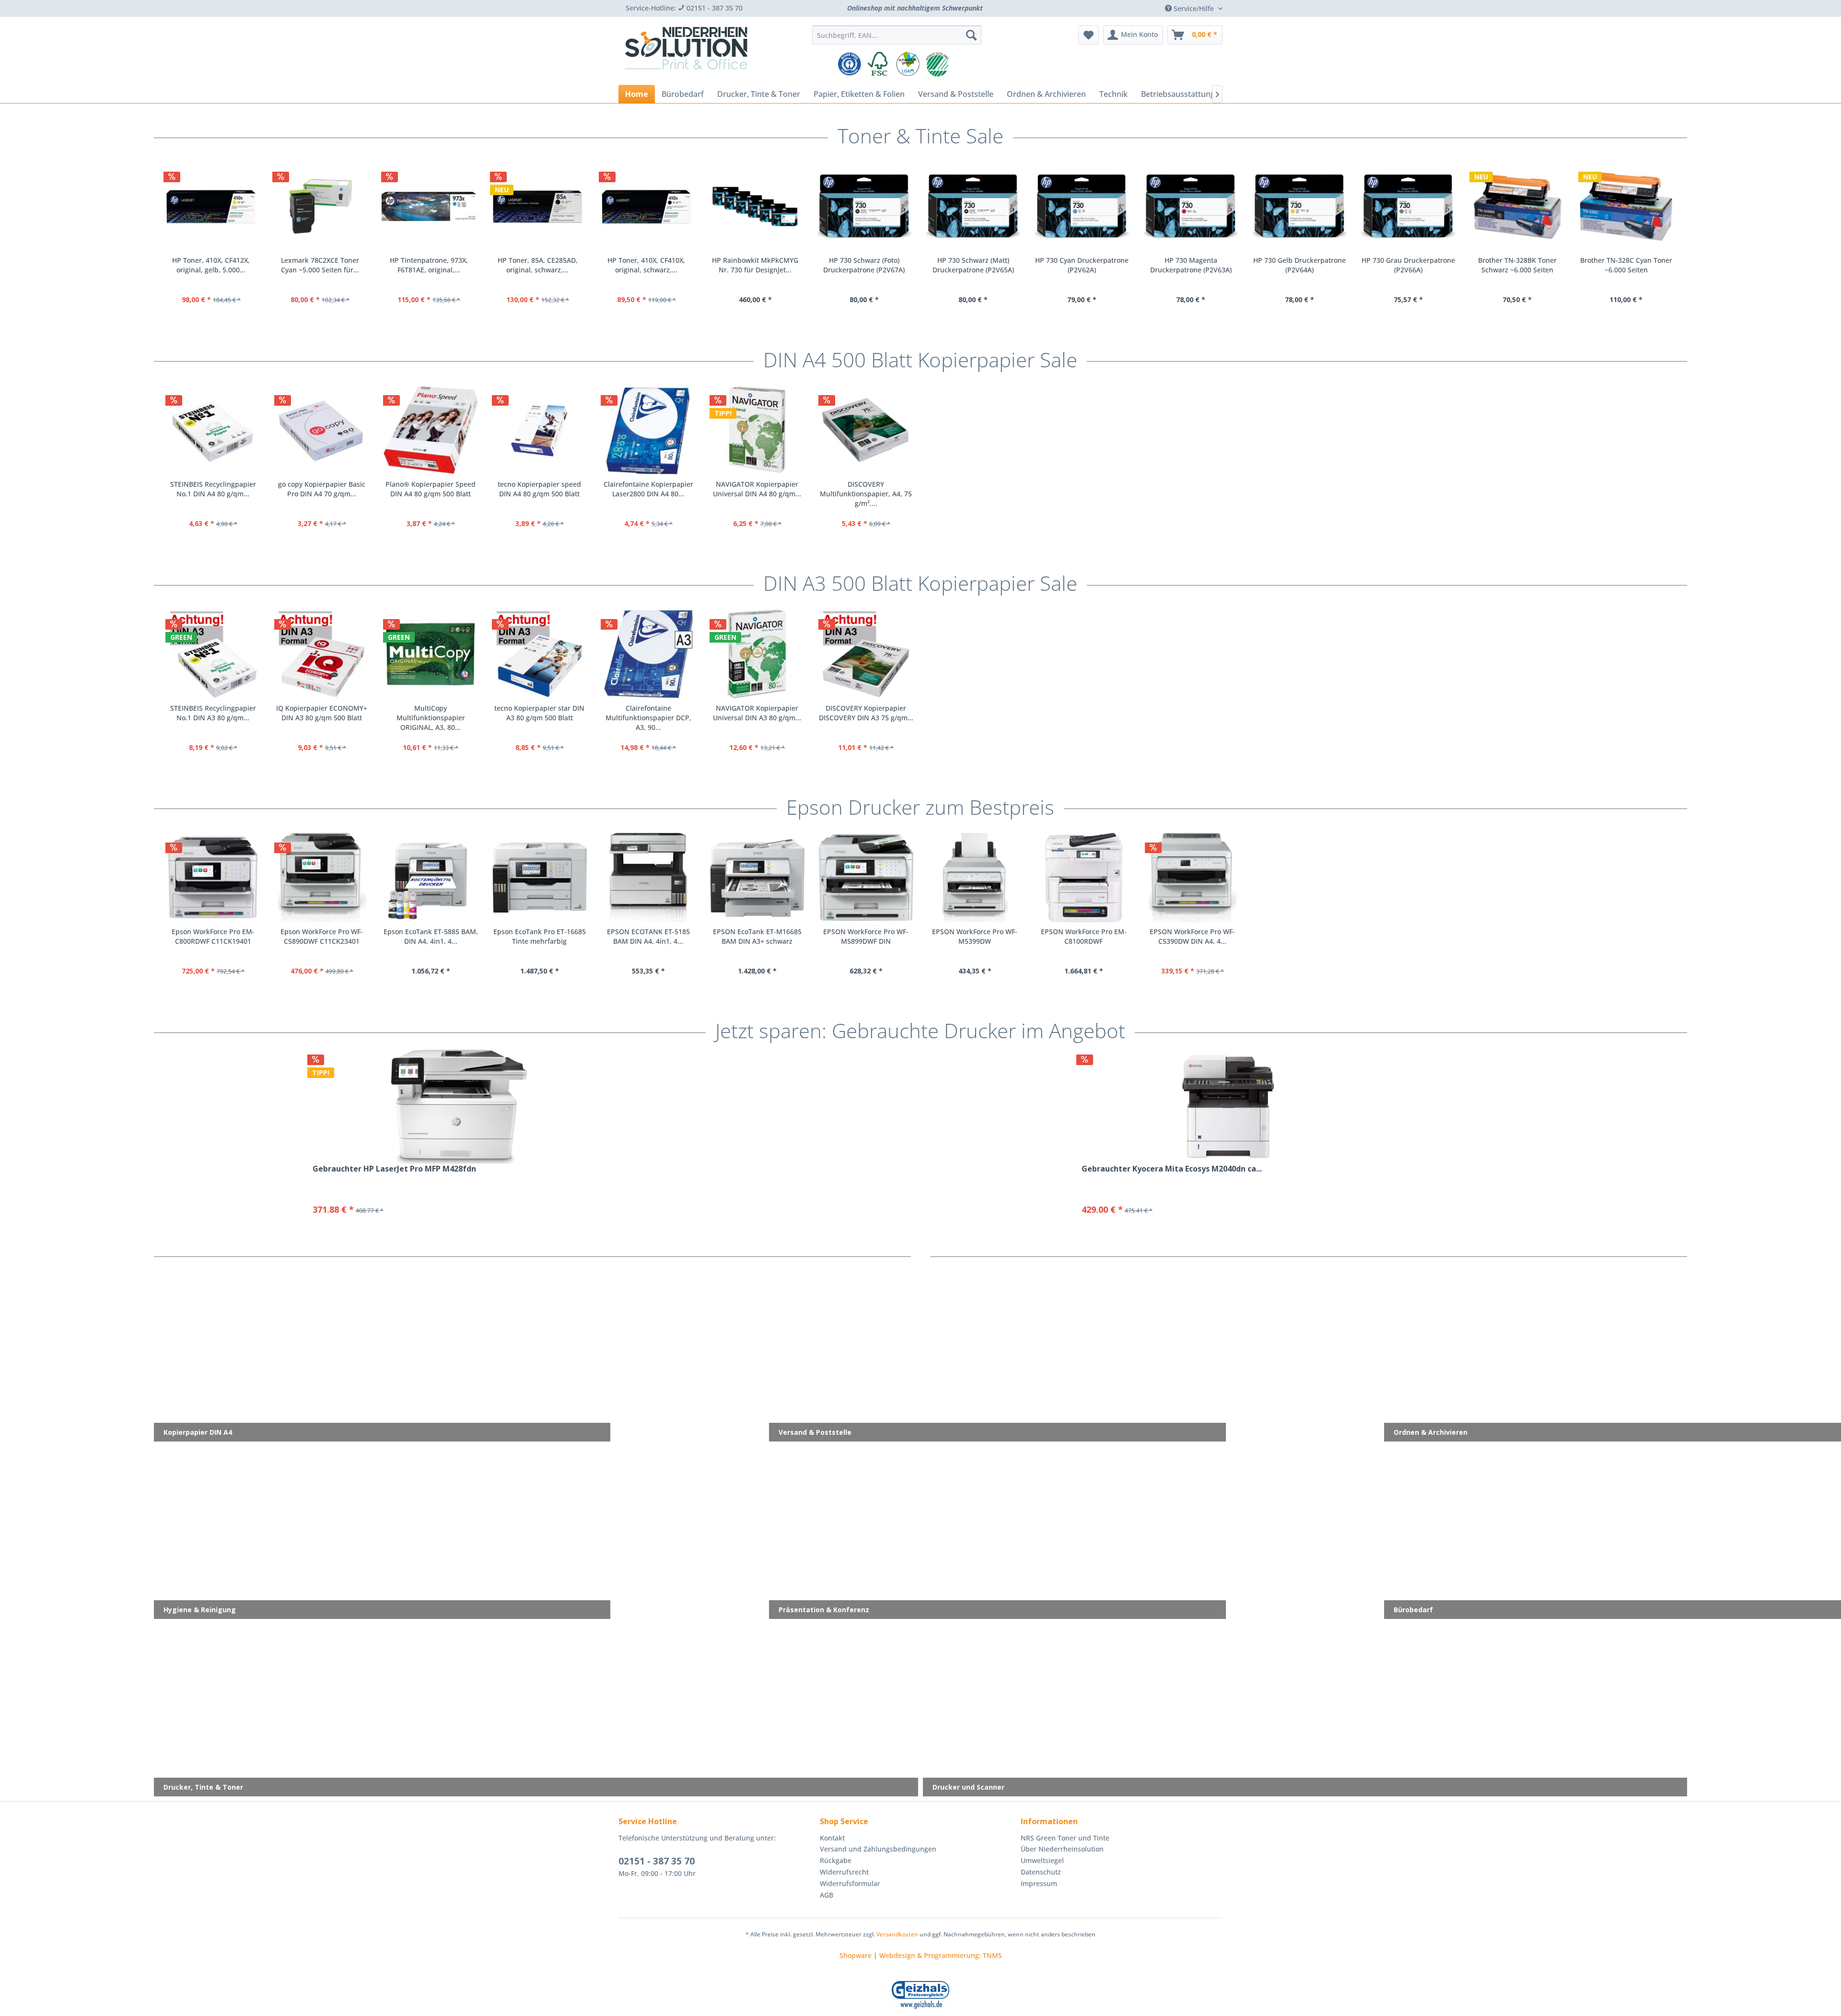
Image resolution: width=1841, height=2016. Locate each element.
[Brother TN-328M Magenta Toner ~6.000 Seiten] (1198, 207)
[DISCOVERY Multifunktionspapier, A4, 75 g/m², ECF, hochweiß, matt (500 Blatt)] (866, 430)
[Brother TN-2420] (1634, 207)
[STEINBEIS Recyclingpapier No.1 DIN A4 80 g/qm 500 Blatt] (213, 430)
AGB (827, 1895)
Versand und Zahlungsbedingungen (878, 1849)
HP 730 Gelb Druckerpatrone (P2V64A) (654, 265)
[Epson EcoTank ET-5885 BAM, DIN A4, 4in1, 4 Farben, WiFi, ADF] (431, 878)
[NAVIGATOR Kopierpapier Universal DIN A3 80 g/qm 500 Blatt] (757, 654)
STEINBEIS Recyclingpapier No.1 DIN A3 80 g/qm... (213, 713)
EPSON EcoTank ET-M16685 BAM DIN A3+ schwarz (757, 936)
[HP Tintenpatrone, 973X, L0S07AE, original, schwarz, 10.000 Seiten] (1416, 207)
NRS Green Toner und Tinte (1065, 1838)
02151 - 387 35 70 (657, 1861)
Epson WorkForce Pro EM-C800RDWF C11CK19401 (213, 936)
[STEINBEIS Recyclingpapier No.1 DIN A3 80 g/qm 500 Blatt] (213, 654)
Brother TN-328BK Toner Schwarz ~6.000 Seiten (872, 265)
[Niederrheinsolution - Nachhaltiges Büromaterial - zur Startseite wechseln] (686, 52)
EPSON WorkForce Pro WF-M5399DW (975, 936)
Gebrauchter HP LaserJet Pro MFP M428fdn (394, 1169)
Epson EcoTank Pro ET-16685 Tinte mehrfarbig (540, 936)
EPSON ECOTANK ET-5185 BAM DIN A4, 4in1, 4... (648, 936)
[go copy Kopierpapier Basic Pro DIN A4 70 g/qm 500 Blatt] (322, 430)
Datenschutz (1041, 1872)
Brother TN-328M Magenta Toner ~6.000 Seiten (1198, 265)
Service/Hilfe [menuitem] (1194, 8)
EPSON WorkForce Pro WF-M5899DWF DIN (866, 936)
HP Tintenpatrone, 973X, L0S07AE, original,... (1416, 265)
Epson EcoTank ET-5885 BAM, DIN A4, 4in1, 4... (431, 936)
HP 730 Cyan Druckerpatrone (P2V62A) (437, 265)
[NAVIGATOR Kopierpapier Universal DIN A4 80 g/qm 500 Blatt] (757, 430)
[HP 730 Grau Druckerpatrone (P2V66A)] (763, 207)
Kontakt (832, 1838)
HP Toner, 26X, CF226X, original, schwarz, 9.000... (1525, 265)
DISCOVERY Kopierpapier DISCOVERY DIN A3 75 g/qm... (866, 713)
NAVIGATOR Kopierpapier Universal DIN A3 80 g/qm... (757, 713)
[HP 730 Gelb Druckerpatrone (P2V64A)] (654, 207)
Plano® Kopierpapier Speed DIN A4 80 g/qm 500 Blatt (431, 489)
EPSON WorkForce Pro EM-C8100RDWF (1084, 936)
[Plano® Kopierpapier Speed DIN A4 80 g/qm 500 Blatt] (431, 430)
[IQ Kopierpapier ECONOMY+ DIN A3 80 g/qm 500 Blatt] (322, 654)
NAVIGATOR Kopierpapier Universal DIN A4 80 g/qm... (757, 489)
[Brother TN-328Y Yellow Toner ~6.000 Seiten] (1089, 207)
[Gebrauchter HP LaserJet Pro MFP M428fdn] (459, 1107)
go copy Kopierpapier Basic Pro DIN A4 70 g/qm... (322, 489)
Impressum (1039, 1883)
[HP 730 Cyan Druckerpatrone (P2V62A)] (437, 207)
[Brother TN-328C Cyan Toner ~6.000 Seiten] (981, 207)
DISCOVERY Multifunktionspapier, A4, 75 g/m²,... (866, 494)
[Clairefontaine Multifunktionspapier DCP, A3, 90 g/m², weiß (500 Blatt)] (648, 654)
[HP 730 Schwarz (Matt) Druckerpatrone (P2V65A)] (328, 207)
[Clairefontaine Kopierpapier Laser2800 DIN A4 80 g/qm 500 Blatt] (648, 430)
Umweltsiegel (1042, 1860)
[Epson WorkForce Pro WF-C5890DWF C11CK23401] (322, 878)
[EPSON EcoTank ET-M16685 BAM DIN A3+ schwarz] (757, 878)
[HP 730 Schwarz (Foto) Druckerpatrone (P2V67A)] (219, 207)
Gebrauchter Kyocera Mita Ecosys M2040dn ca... (1172, 1169)
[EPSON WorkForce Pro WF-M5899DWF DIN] (866, 878)
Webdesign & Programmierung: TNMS (941, 1955)
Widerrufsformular (850, 1883)
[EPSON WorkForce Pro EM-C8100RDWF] (1084, 878)
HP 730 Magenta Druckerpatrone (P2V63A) (546, 265)
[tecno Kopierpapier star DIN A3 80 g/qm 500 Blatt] (540, 654)
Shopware (856, 1955)
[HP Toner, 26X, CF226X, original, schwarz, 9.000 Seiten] (1525, 207)
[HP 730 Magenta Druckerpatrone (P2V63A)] (545, 207)
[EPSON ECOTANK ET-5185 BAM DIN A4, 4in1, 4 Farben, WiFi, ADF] (648, 878)
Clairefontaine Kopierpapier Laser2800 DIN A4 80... (648, 489)
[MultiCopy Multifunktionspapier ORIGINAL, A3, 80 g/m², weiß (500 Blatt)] (431, 654)
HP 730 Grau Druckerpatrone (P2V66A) (763, 265)
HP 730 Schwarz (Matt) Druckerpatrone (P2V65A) (328, 265)
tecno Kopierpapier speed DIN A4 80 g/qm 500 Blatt (539, 489)
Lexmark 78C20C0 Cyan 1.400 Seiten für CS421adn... (1307, 265)
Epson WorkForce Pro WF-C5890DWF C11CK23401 (322, 936)
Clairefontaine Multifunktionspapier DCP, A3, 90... (648, 718)
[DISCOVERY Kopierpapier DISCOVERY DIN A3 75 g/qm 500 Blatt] (866, 654)
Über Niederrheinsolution (1062, 1849)
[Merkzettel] (1089, 35)
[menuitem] (897, 35)
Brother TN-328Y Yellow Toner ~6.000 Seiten (1090, 265)
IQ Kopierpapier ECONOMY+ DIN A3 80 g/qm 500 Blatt (322, 713)
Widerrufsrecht (844, 1872)
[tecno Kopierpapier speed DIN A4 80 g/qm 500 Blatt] (540, 430)
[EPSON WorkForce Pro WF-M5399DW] (975, 878)
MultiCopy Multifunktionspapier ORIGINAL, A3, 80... (431, 718)
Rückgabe (836, 1860)
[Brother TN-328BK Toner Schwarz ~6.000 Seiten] (872, 207)
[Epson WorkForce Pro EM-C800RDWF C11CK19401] (213, 878)
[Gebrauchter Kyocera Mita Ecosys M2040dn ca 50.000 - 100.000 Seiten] (1228, 1107)
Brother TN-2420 (1634, 260)
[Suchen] (971, 35)
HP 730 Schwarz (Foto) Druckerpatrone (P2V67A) (219, 265)
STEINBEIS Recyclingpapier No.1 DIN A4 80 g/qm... (213, 489)
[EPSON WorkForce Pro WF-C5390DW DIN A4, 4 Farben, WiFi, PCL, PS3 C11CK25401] (1193, 878)
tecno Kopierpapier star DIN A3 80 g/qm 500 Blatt (539, 713)
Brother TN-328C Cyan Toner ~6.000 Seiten (981, 265)
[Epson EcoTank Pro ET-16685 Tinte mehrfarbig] (540, 878)
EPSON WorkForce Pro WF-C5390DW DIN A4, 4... (1192, 936)
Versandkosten (897, 1934)
